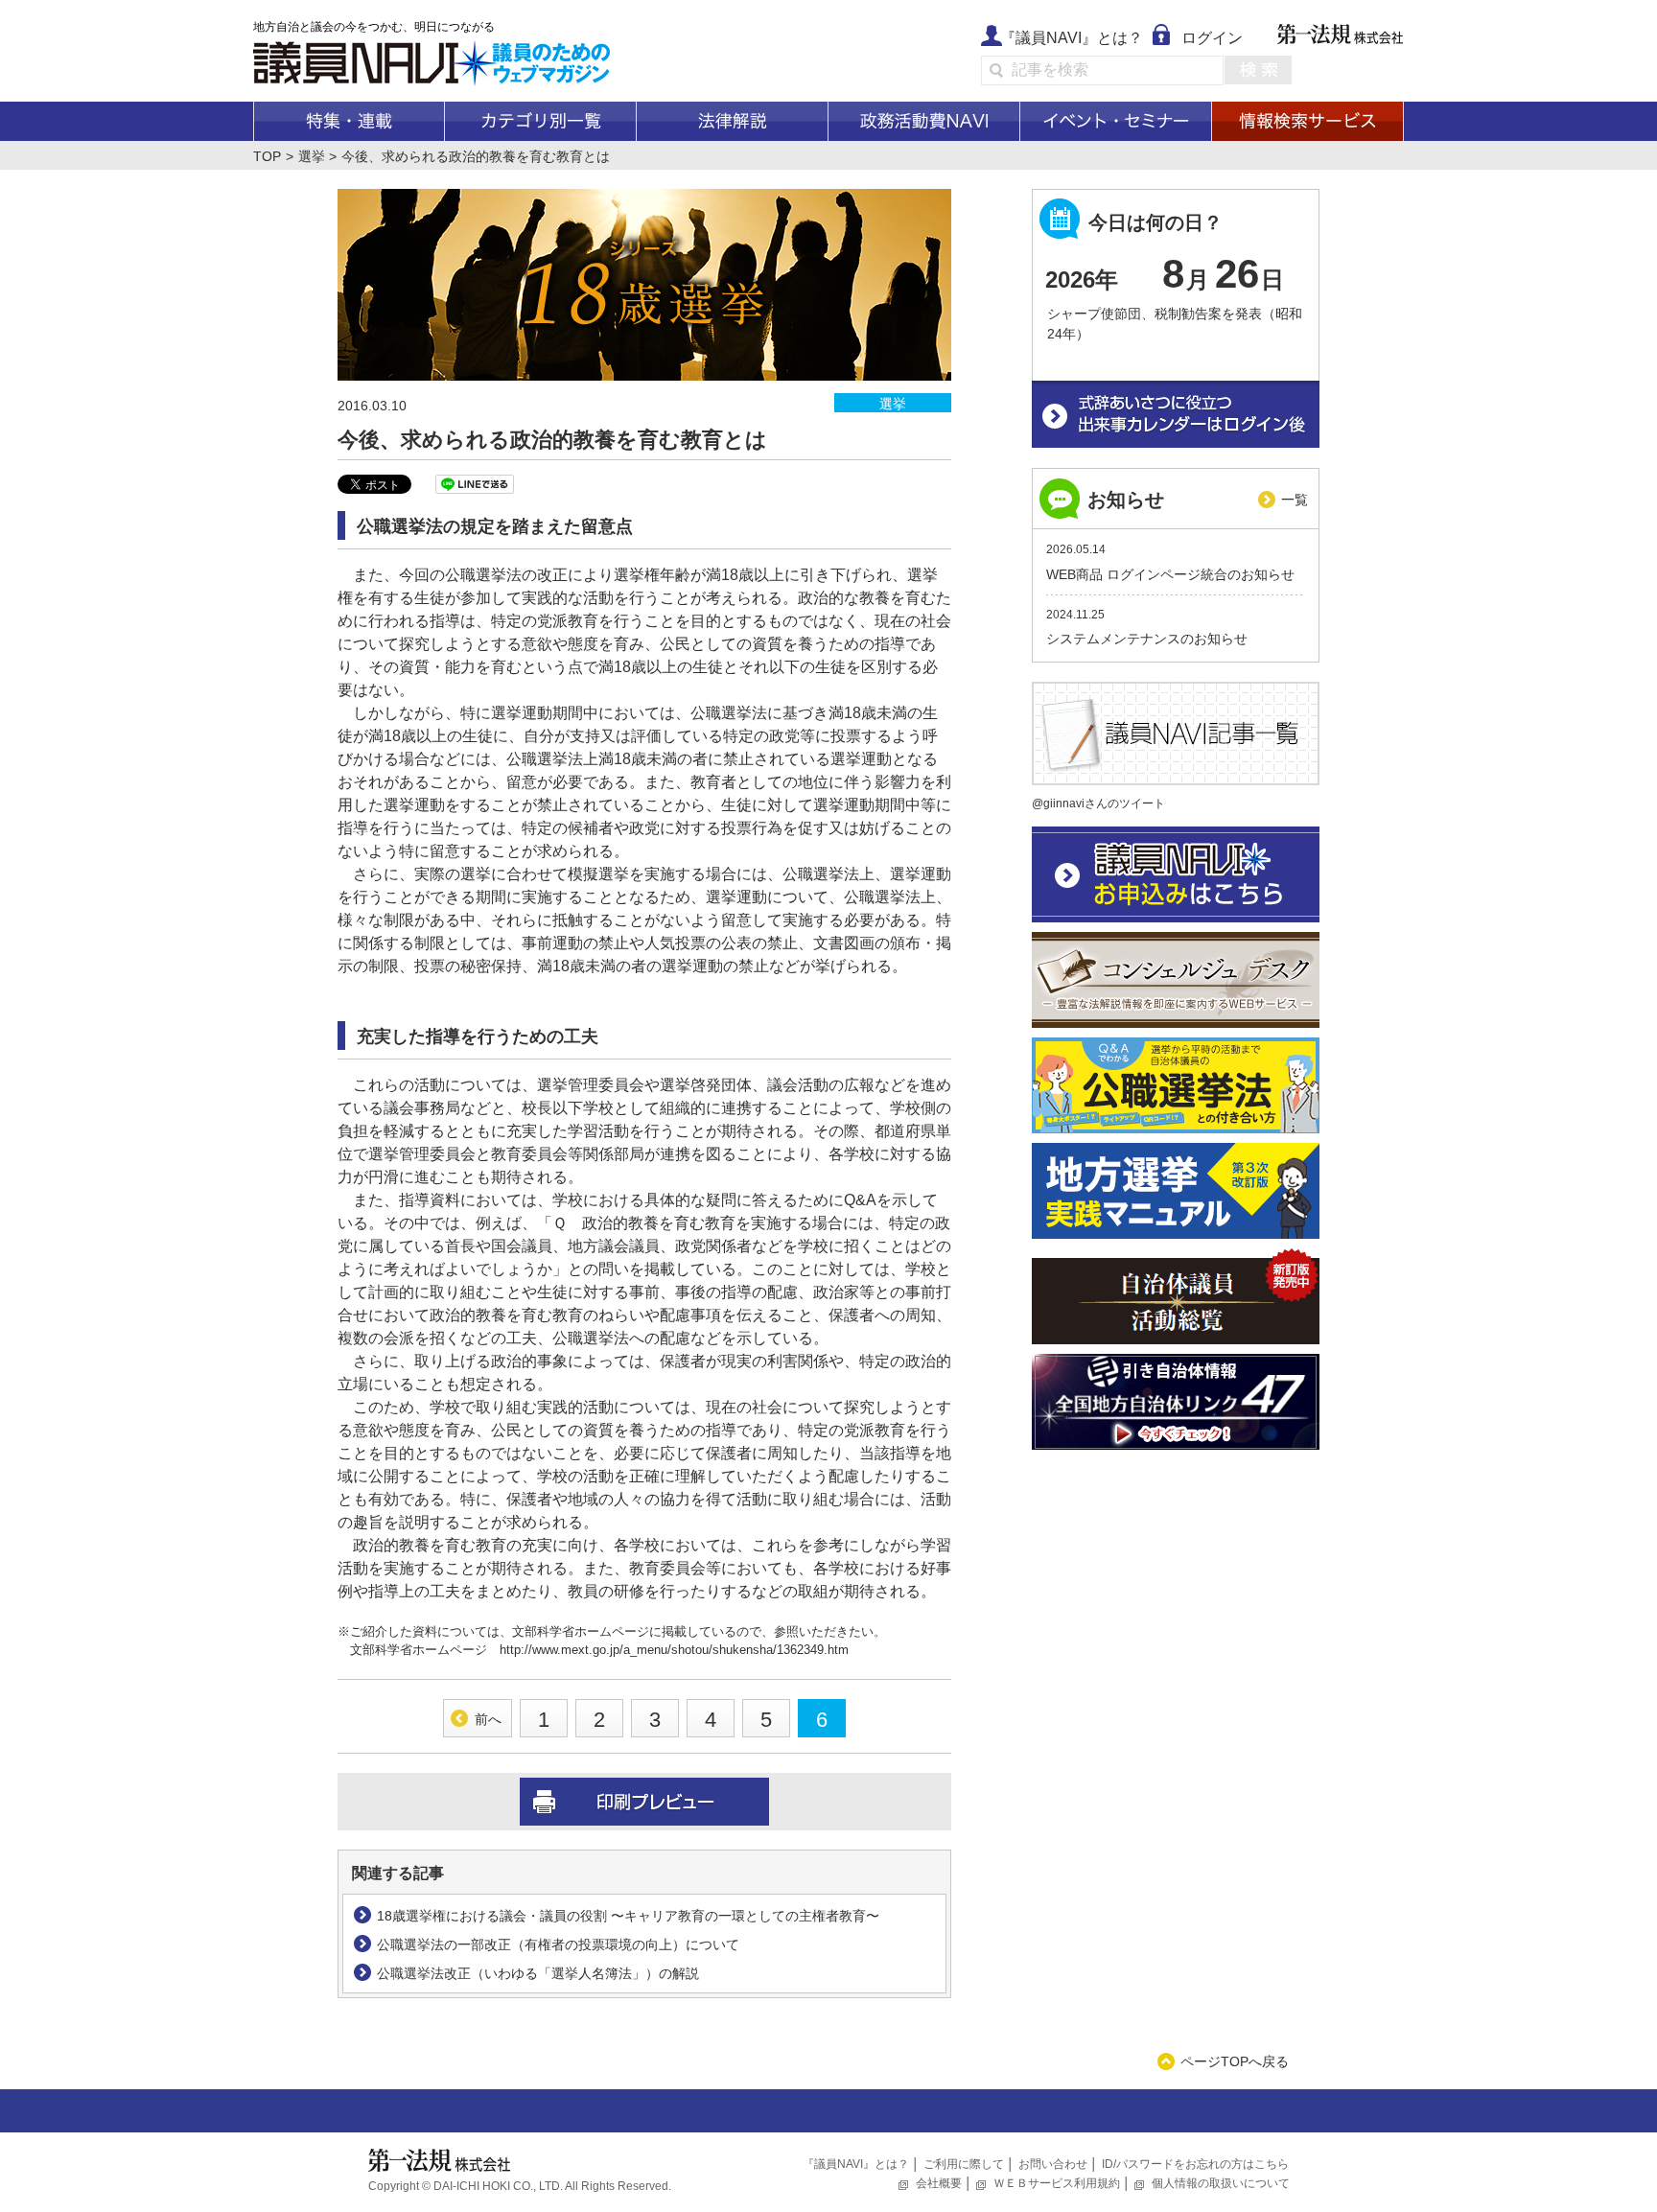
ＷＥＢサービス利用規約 (1057, 2183)
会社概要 (939, 2183)
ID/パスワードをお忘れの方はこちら (1195, 2164)
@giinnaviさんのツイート (1098, 803)
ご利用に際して (964, 2164)
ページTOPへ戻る (1235, 2061)
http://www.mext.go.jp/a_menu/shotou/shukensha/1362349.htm (674, 1650)
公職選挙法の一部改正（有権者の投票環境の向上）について (558, 1944)
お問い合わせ (1053, 2164)
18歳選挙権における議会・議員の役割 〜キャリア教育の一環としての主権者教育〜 (628, 1916)
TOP (267, 156)
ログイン (1212, 38)
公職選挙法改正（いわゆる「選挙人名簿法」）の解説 (538, 1973)
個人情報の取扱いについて (1221, 2183)
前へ (488, 1719)
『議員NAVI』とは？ (1072, 38)
